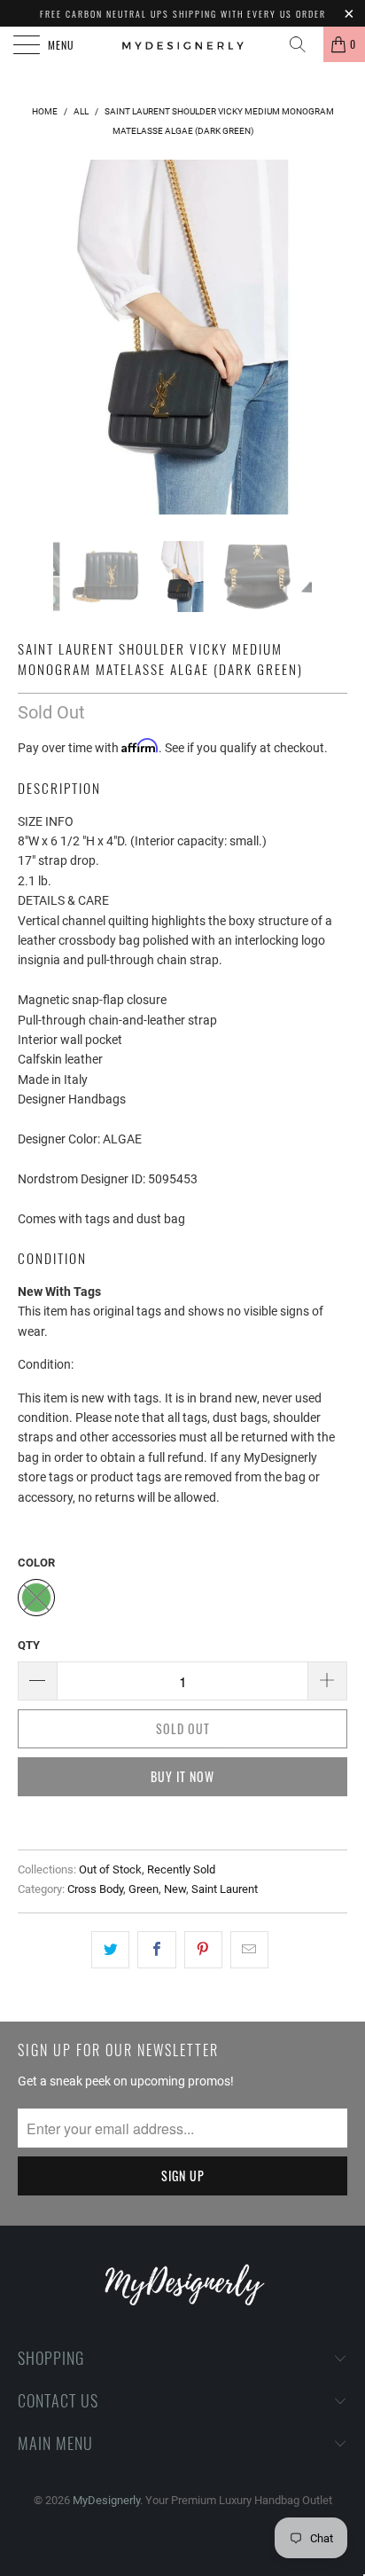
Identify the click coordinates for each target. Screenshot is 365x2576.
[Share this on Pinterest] (203, 1950)
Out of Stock (110, 1869)
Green (144, 1889)
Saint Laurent (225, 1889)
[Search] (304, 44)
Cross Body (95, 1889)
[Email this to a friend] (249, 1950)
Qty (29, 1645)
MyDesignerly (106, 2500)
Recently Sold (181, 1869)
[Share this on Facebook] (156, 1950)
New (175, 1889)
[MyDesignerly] (182, 44)
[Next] (330, 337)
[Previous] (35, 337)
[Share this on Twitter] (110, 1950)
